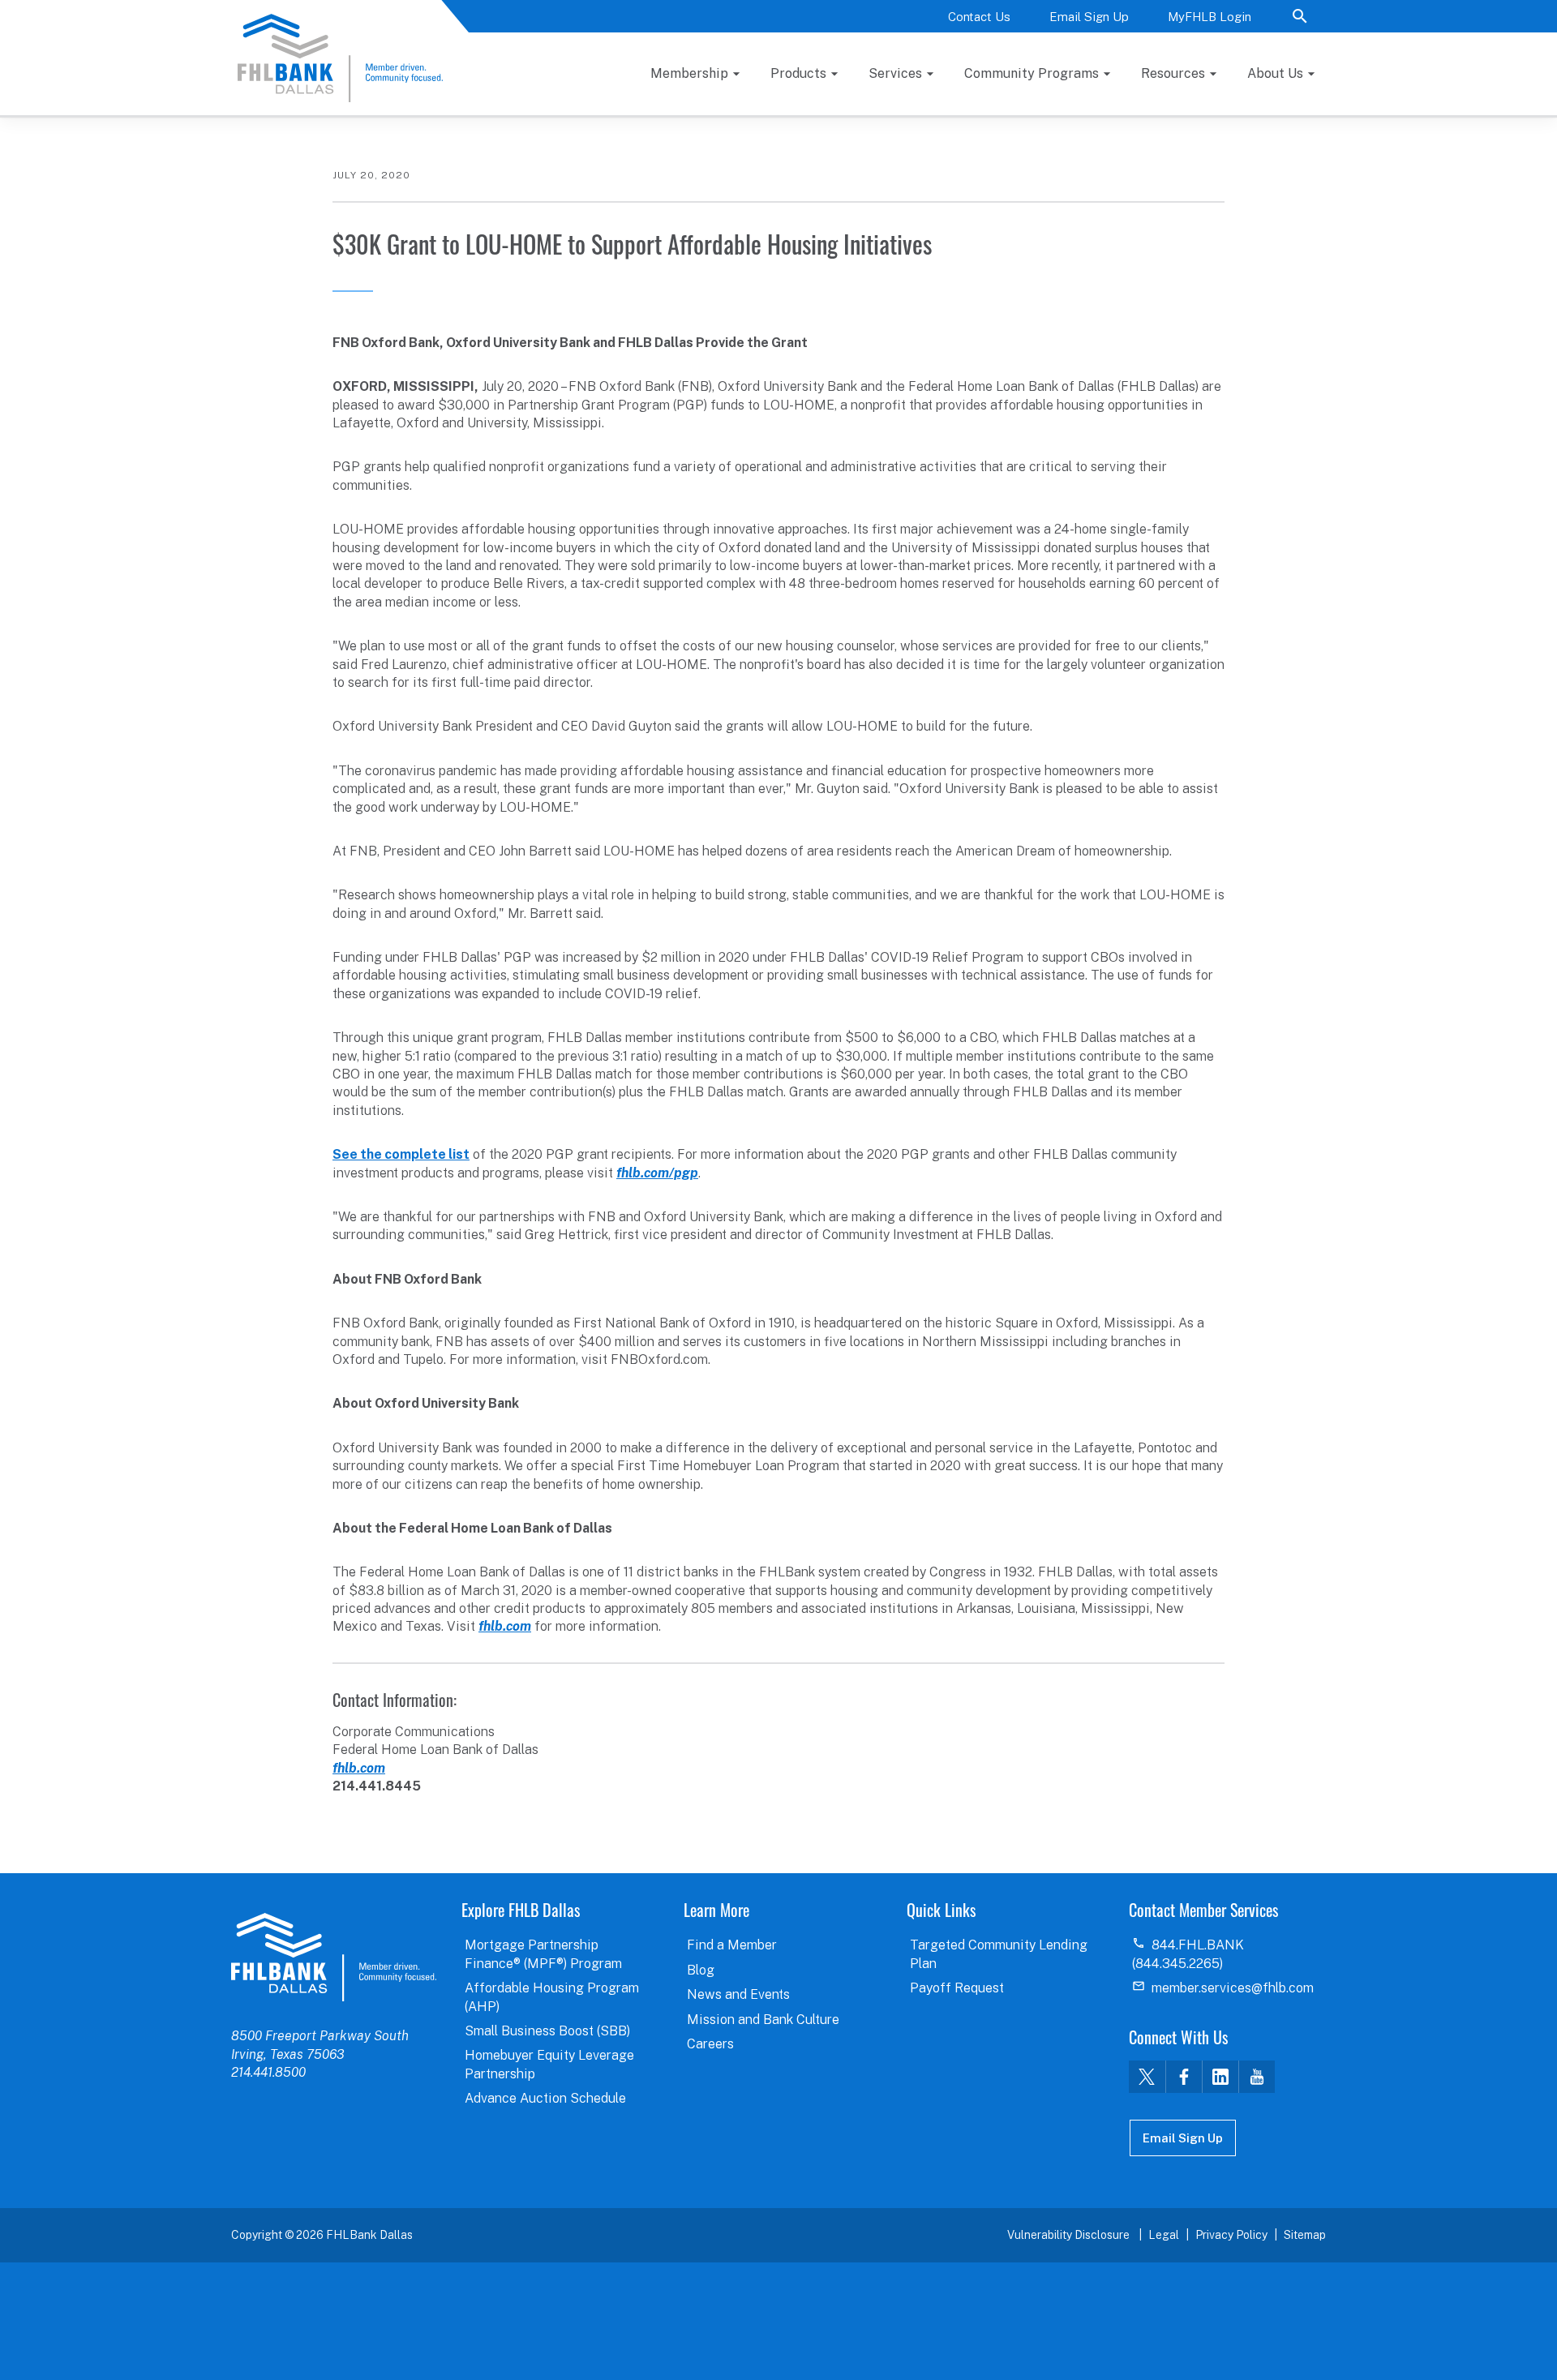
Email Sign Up (1089, 17)
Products (798, 73)
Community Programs (1032, 73)
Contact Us (979, 17)
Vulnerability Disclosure (1070, 2235)
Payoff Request (957, 1988)
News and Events (738, 1994)
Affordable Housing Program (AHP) (552, 1997)
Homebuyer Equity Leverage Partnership (549, 2064)
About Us (1275, 73)
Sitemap (1305, 2235)
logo (334, 1957)
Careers (710, 2044)
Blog (701, 1970)
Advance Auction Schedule (545, 2098)
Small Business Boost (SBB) (547, 2031)
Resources (1173, 73)
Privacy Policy (1231, 2235)
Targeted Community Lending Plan (999, 1954)
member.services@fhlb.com (1233, 1988)
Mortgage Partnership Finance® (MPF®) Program (543, 1954)
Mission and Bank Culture (763, 2020)
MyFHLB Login (1210, 17)
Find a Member (732, 1945)
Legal (1164, 2235)
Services (895, 73)
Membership (689, 73)
